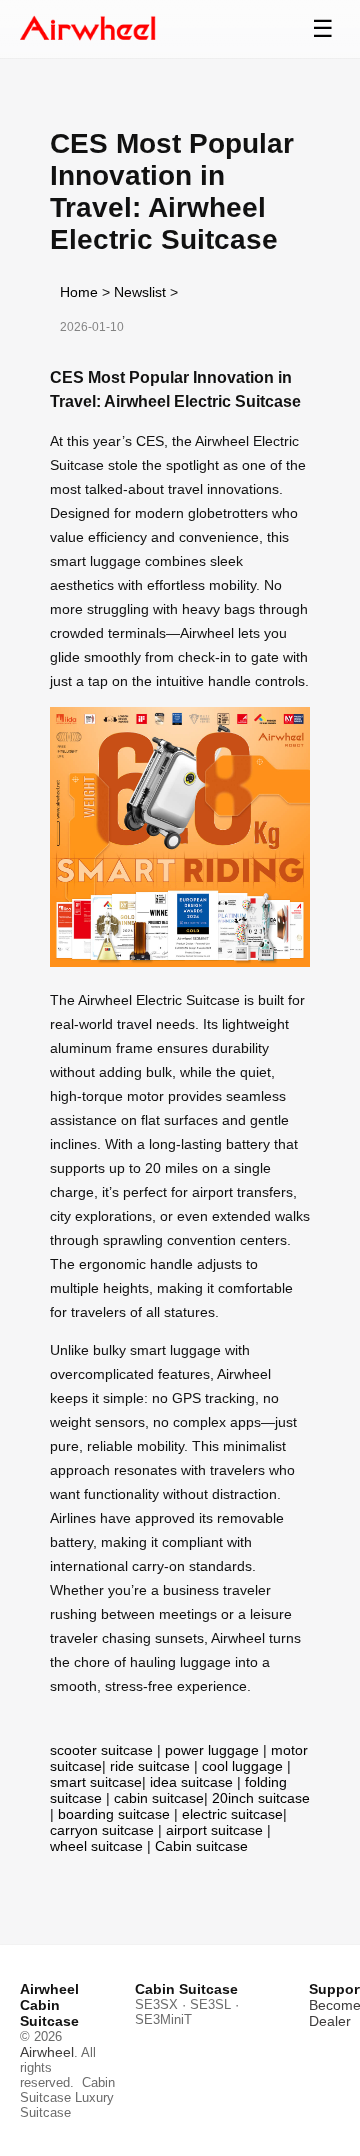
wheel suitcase (96, 1846)
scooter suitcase (101, 1750)
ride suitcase (150, 1766)
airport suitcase (214, 1830)
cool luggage (242, 1766)
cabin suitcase (159, 1798)
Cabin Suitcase (67, 2090)
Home (79, 292)
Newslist (140, 292)
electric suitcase (232, 1814)
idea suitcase (191, 1782)
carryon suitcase (102, 1830)
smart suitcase (96, 1782)
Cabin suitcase (201, 1846)
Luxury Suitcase (67, 2105)
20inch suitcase (261, 1798)
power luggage (212, 1750)
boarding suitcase (114, 1814)
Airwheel (47, 2052)
